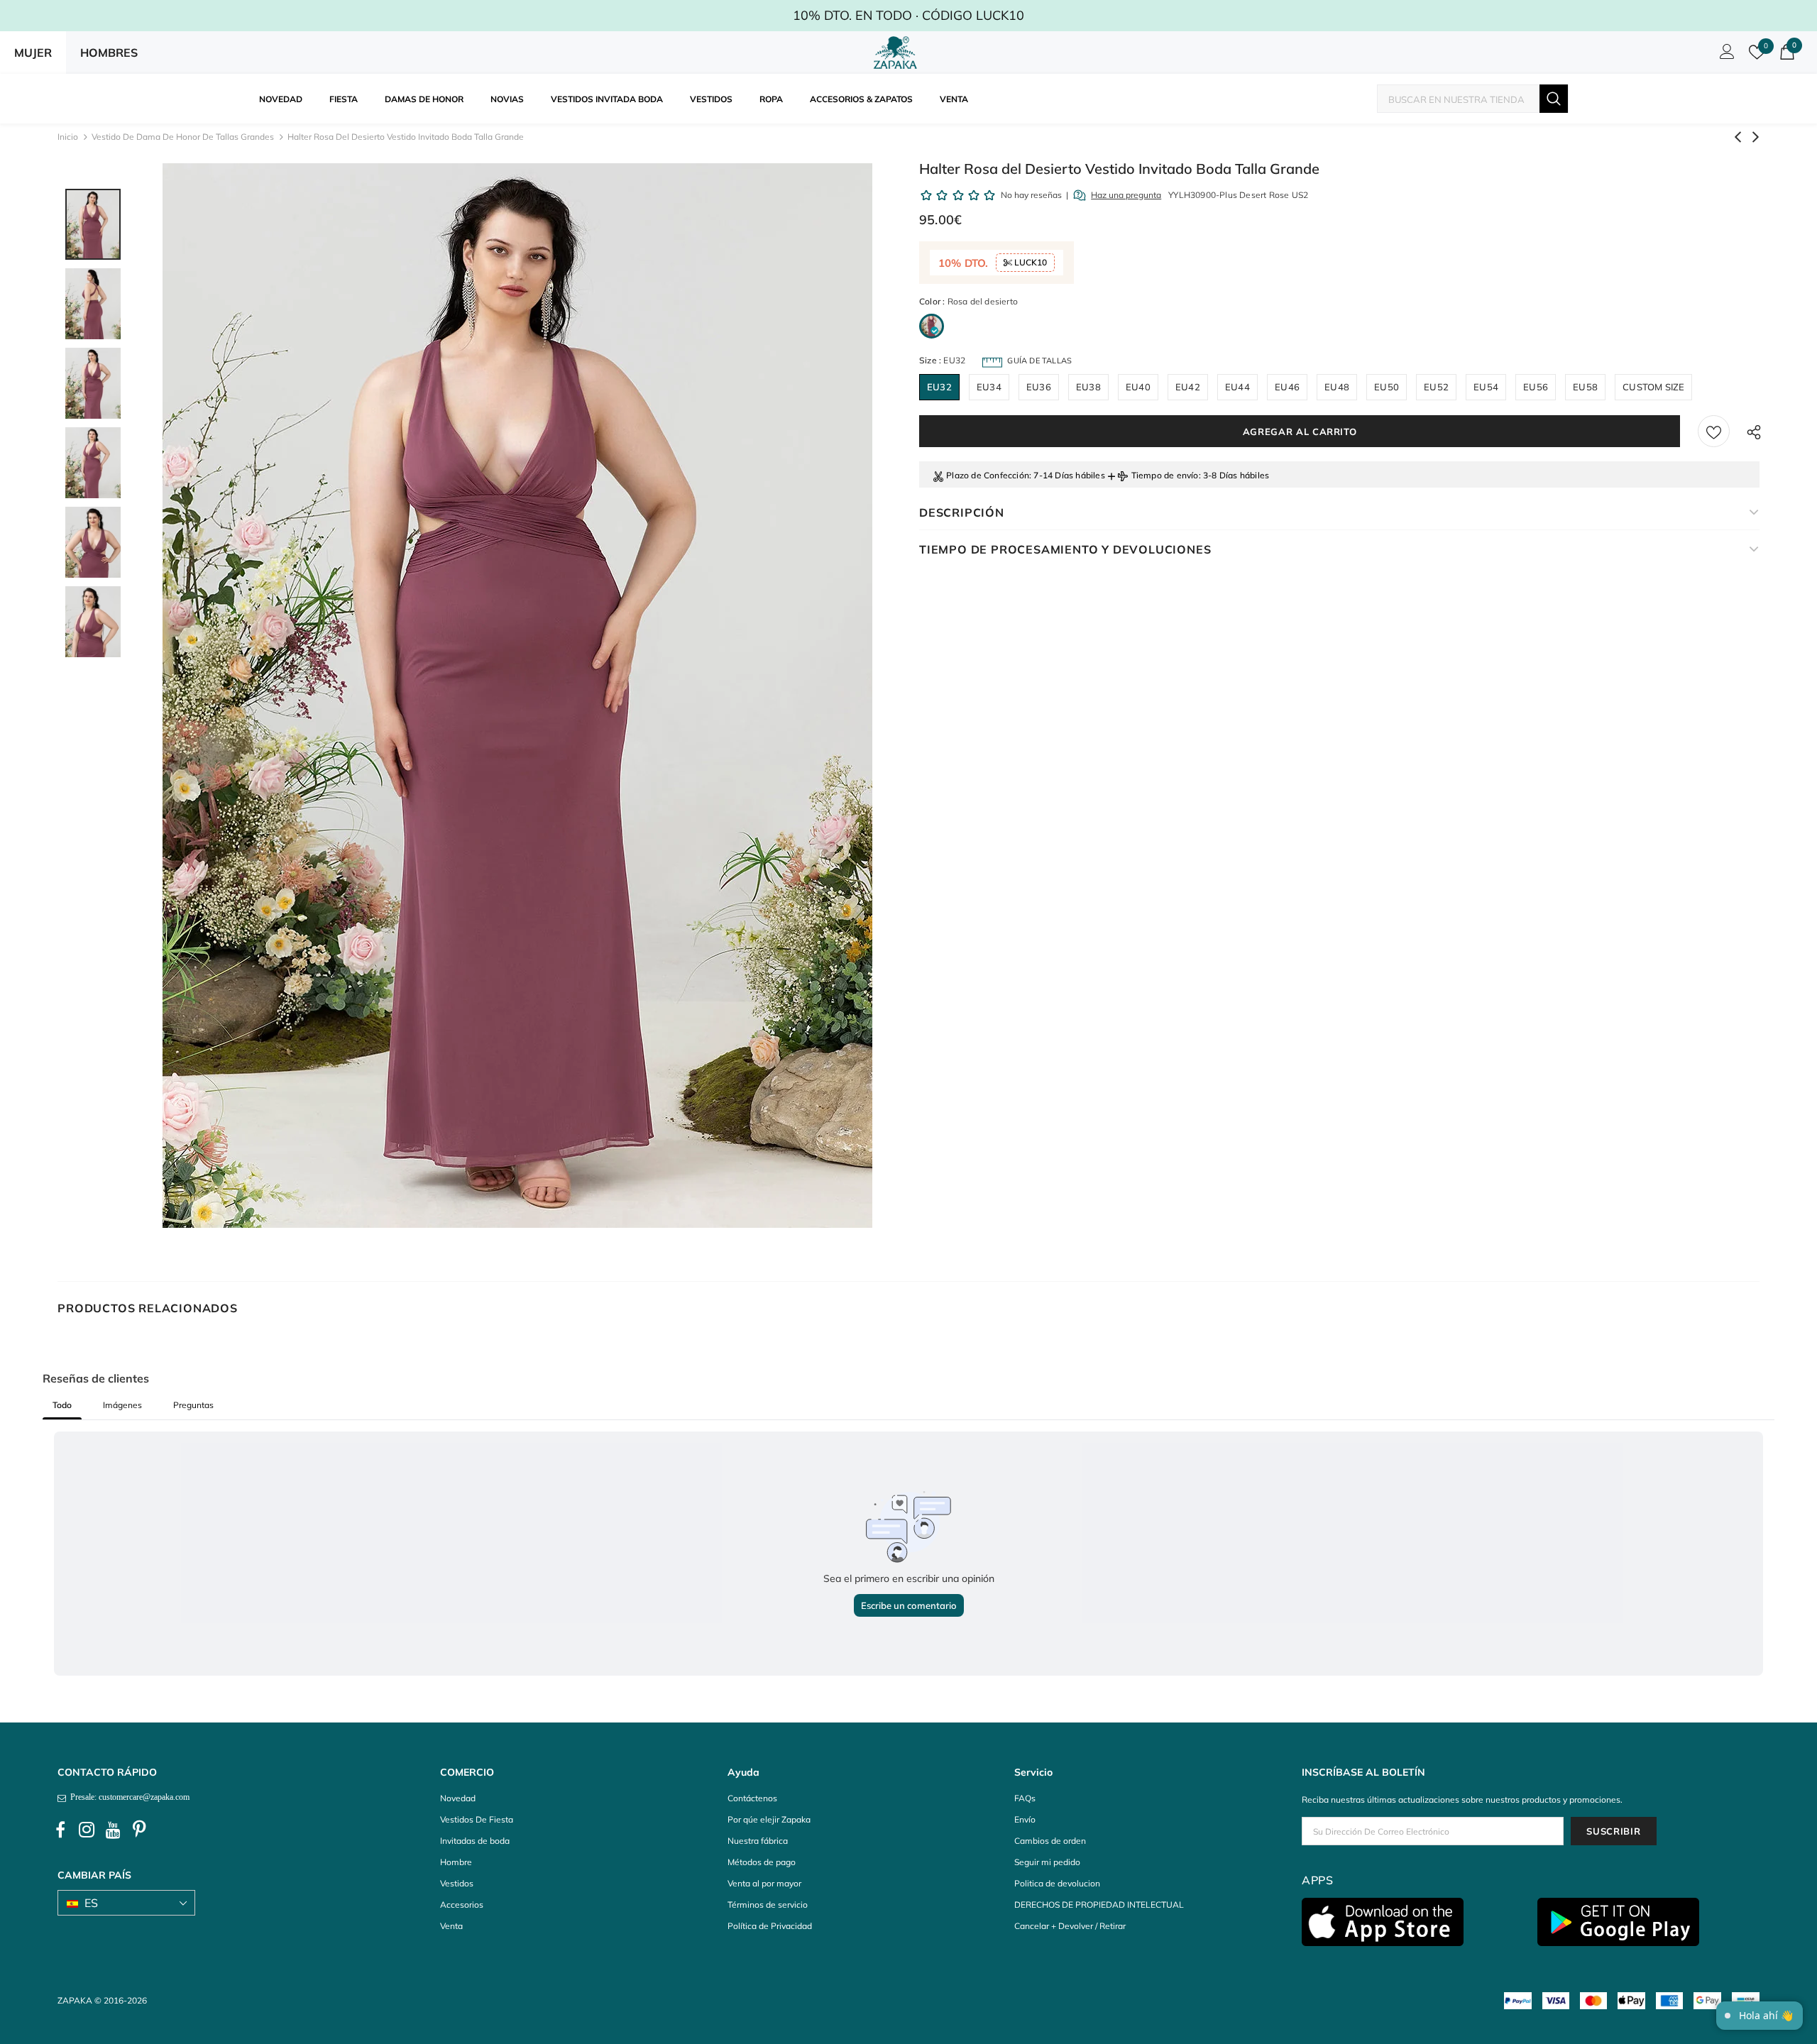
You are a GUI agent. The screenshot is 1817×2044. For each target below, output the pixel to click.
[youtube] (113, 1830)
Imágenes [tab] (122, 1405)
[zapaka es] (898, 53)
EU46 (1287, 387)
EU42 (1188, 387)
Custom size (1653, 387)
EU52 (1436, 387)
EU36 (1039, 387)
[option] (517, 696)
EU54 (1486, 387)
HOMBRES (109, 53)
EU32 (939, 387)
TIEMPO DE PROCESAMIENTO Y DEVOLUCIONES (1065, 549)
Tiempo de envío (1165, 475)
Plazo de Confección (988, 475)
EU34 (989, 387)
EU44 (1237, 387)
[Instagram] (87, 1830)
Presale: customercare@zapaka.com (128, 1797)
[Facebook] (60, 1830)
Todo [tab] (62, 1405)
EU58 (1585, 387)
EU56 (1536, 387)
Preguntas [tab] (193, 1405)
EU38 (1088, 387)
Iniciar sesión (1725, 55)
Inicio (68, 137)
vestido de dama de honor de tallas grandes (183, 137)
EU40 (1138, 387)
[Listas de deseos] (1714, 431)
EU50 (1387, 387)
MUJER (33, 53)
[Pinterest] (139, 1830)
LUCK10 (1030, 262)
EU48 (1337, 387)
